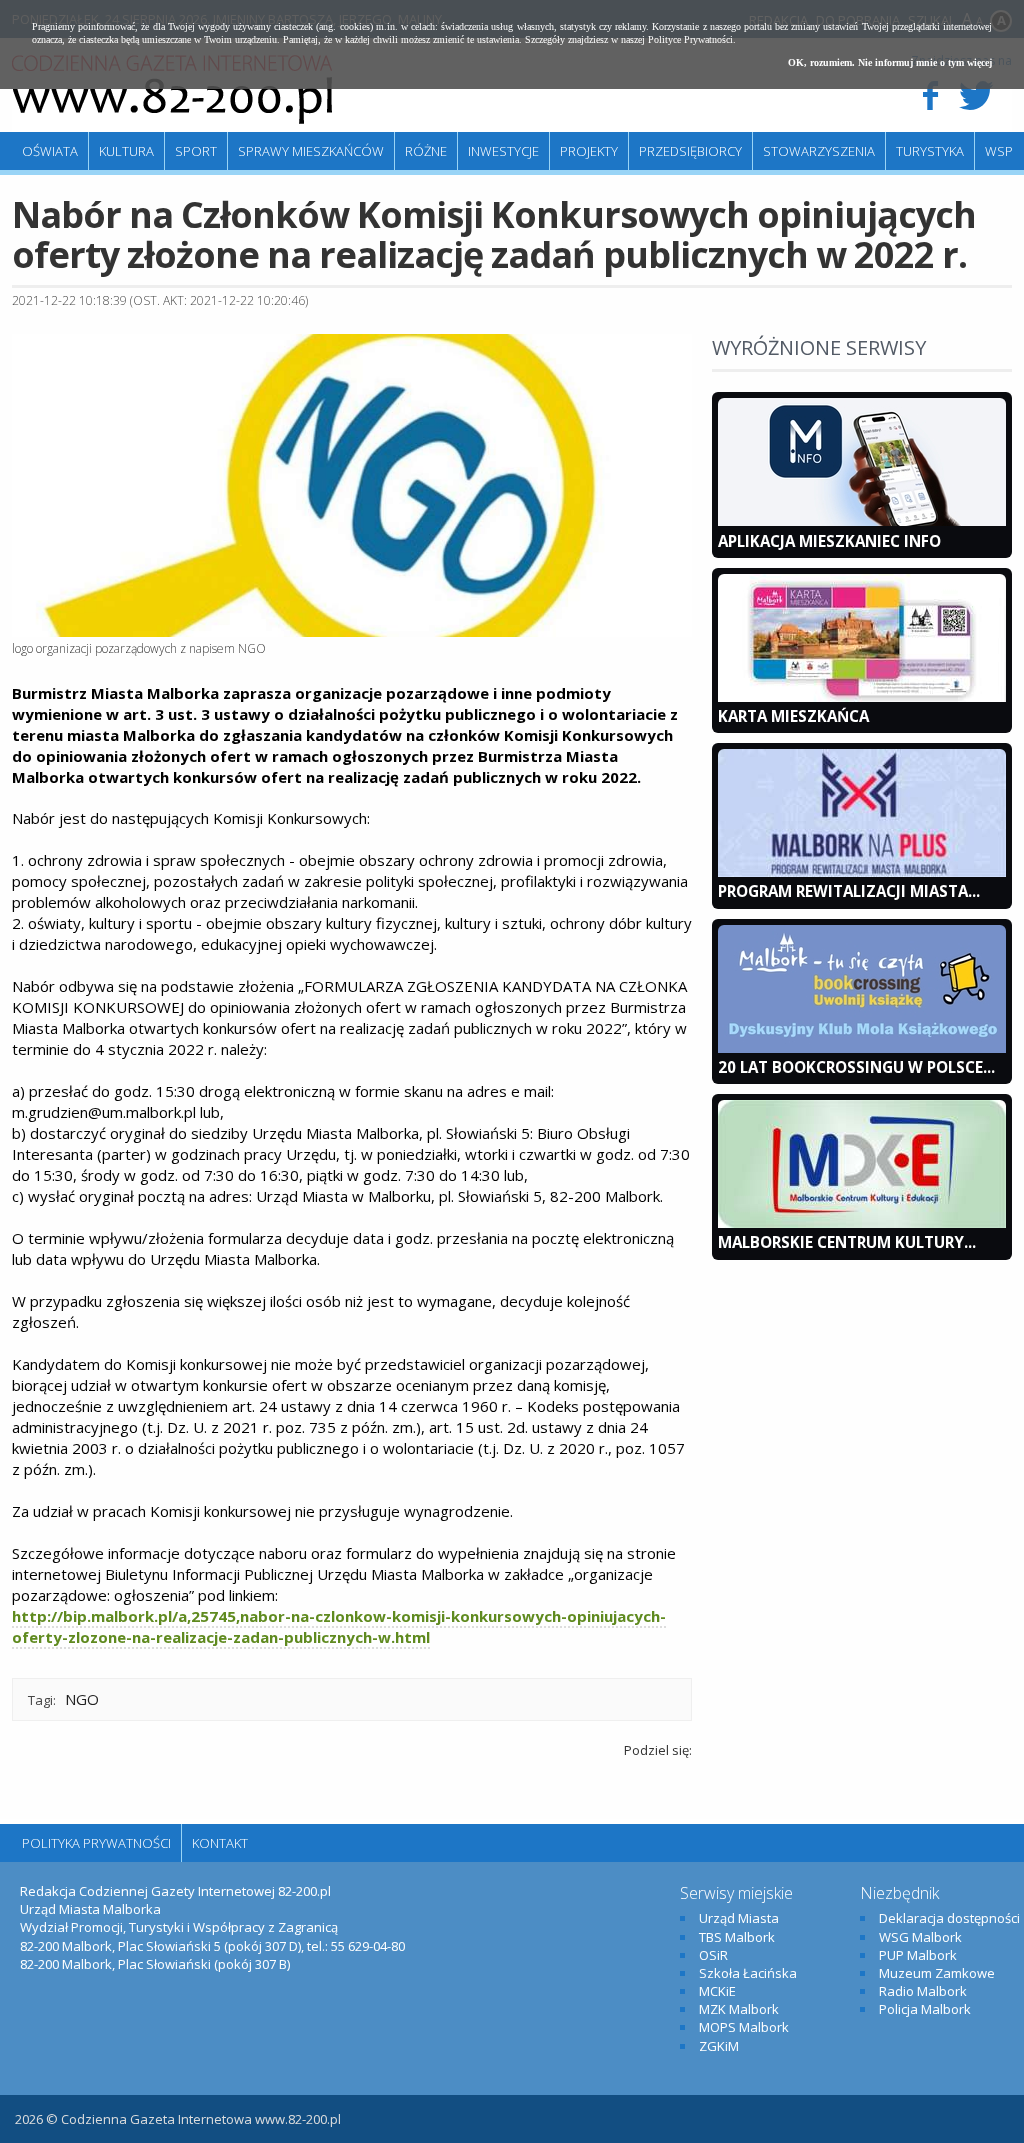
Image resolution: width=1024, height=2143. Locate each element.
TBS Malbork (737, 1937)
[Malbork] (172, 90)
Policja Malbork (925, 2009)
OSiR (713, 1955)
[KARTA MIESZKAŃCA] (862, 697)
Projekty (589, 151)
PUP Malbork (918, 1955)
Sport (196, 151)
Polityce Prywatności (690, 39)
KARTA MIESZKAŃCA (793, 716)
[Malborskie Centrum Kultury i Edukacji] (862, 1223)
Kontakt (220, 1843)
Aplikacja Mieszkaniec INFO (829, 541)
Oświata (50, 151)
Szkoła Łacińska (748, 1973)
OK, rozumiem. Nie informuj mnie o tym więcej (890, 62)
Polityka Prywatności (96, 1843)
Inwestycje (503, 151)
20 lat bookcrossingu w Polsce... (856, 1067)
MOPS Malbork (744, 2027)
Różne (426, 151)
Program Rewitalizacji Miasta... (849, 891)
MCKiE (717, 1991)
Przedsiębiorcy (690, 151)
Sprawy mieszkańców (311, 151)
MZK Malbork (739, 2009)
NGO (82, 1699)
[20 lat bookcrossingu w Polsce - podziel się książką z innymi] (862, 1048)
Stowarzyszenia (819, 151)
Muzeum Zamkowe (937, 1973)
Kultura (126, 151)
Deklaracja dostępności (949, 1918)
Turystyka (930, 151)
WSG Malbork (920, 1937)
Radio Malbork (923, 1991)
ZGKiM (719, 2046)
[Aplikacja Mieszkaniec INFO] (862, 521)
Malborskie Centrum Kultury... (847, 1242)
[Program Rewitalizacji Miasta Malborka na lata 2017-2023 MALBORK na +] (862, 872)
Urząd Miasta (739, 1918)
